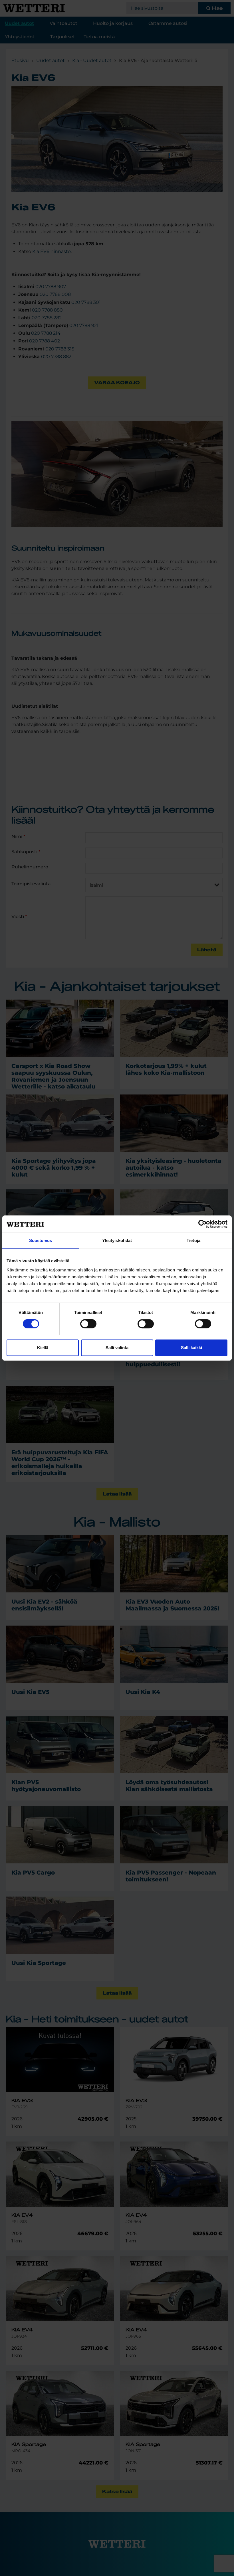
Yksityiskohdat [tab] (117, 1240)
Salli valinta (117, 1348)
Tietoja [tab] (193, 1240)
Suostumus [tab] (41, 1240)
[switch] (88, 1324)
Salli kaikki (191, 1348)
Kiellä (43, 1348)
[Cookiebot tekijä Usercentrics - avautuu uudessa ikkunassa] (202, 1224)
